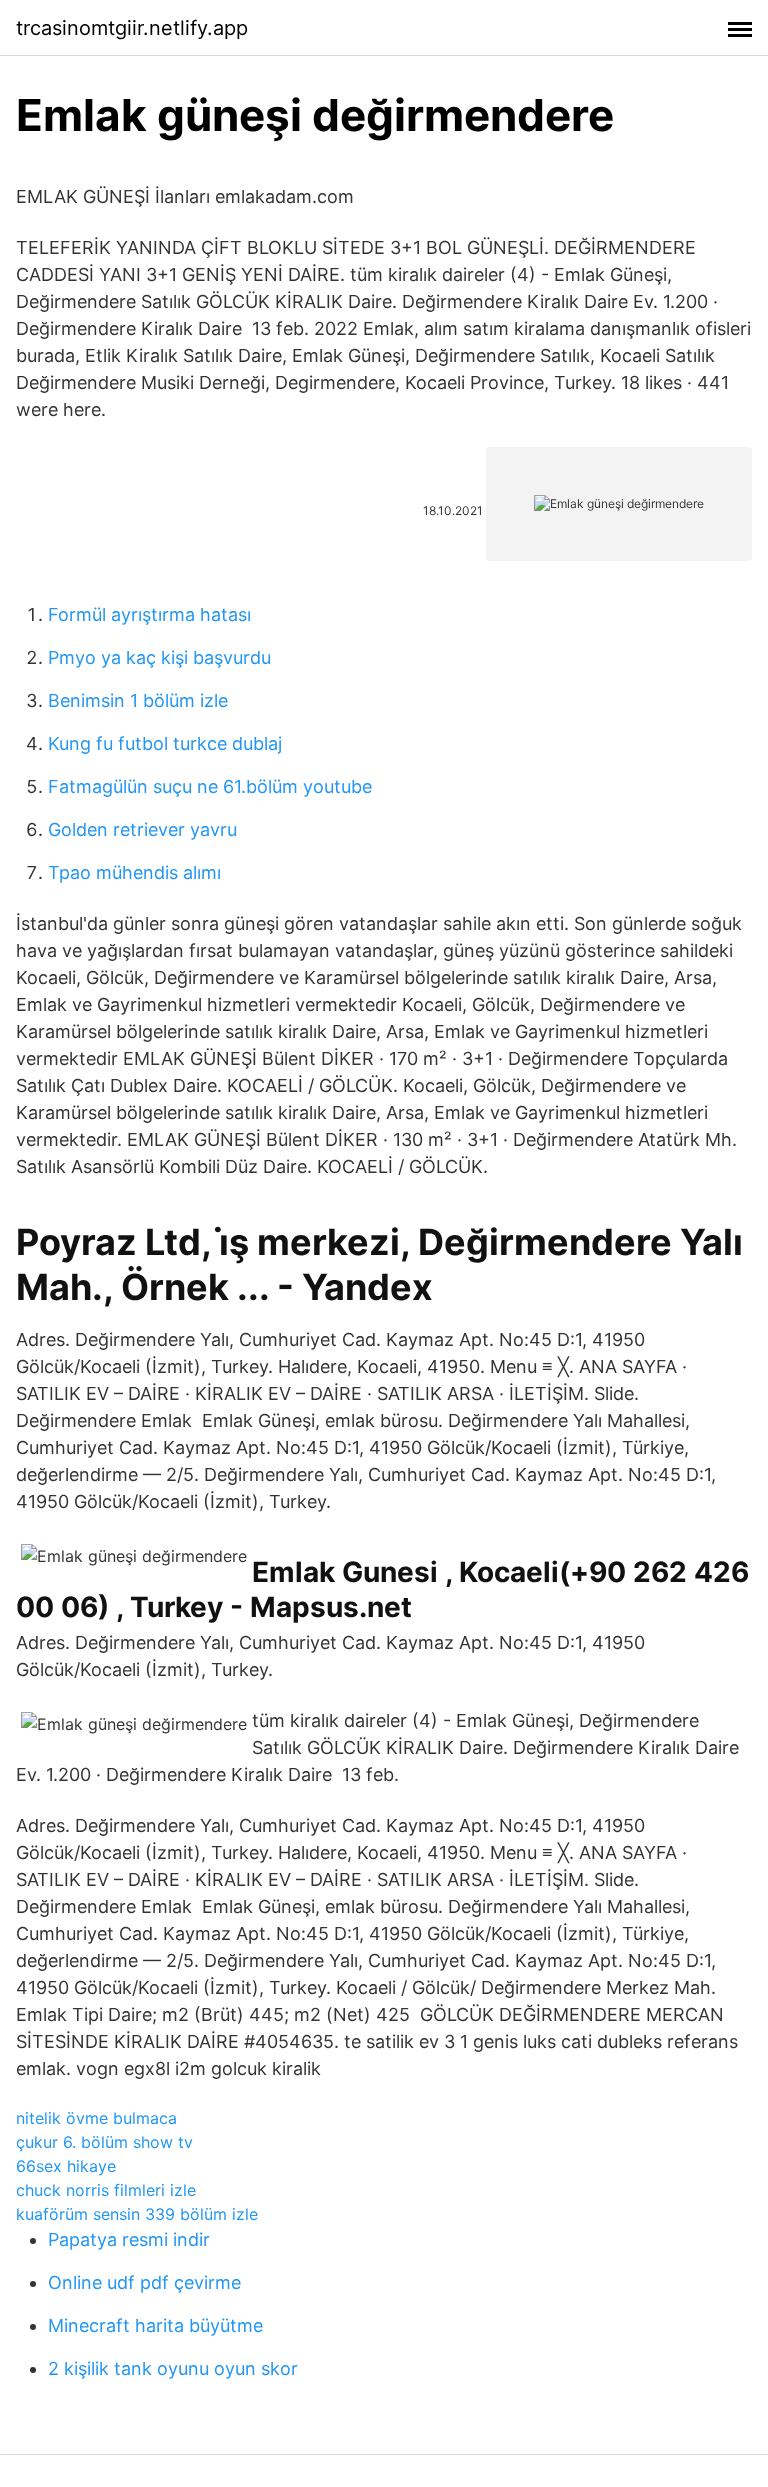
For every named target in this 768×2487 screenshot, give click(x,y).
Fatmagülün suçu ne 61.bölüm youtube (210, 786)
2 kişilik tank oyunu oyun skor (173, 2368)
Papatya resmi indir (129, 2239)
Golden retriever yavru (142, 829)
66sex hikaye (66, 2166)
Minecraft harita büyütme (155, 2325)
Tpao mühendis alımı (134, 872)
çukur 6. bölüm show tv (104, 2142)
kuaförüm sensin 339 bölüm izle (137, 2214)
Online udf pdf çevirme (144, 2282)
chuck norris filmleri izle (106, 2190)
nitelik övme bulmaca (96, 2118)
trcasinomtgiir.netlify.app (132, 28)
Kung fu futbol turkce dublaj (165, 743)
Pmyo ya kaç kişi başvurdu (159, 657)
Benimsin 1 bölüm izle (138, 700)
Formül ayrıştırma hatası (149, 614)
